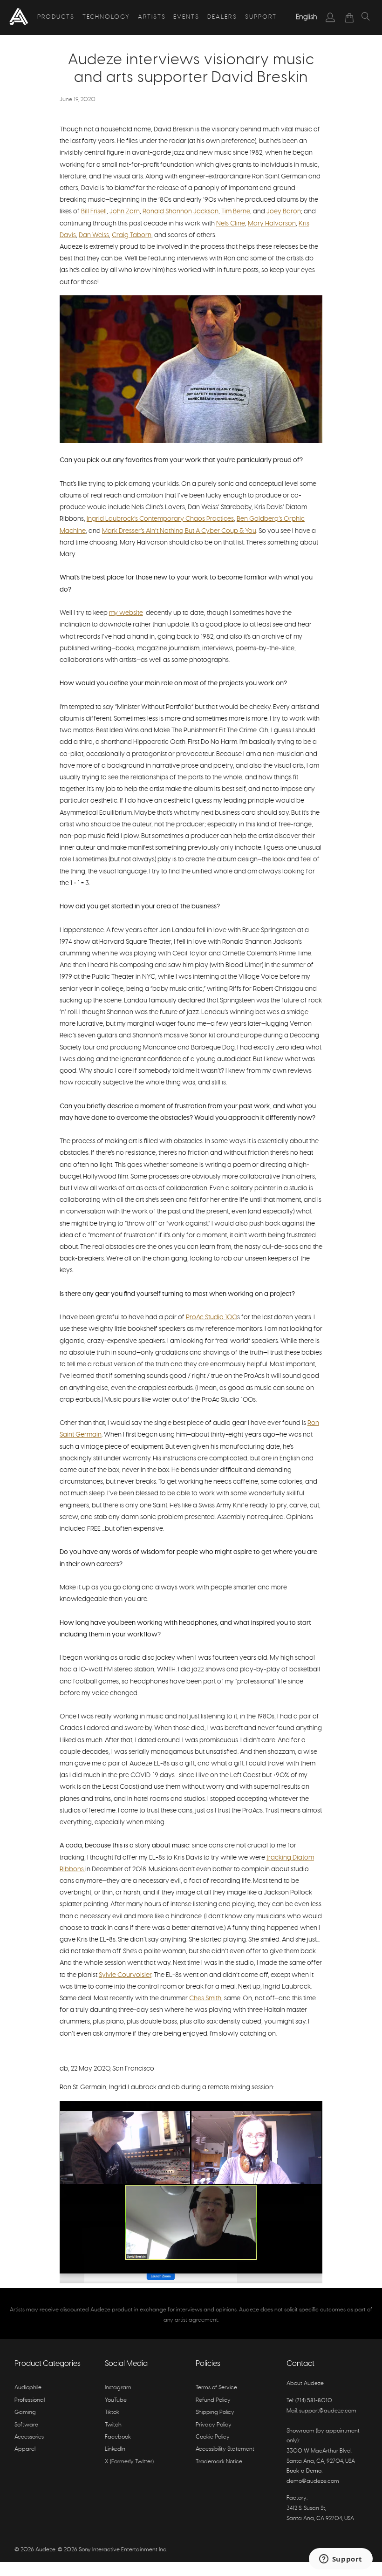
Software (26, 2425)
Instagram (118, 2387)
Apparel (25, 2449)
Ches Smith (205, 1998)
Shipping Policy (215, 2412)
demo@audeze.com (313, 2481)
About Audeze (305, 2383)
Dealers (222, 17)
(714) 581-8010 (314, 2400)
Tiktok (112, 2412)
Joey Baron (284, 211)
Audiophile (28, 2387)
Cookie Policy (213, 2437)
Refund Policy (213, 2400)
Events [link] (186, 17)
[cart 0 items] (350, 18)
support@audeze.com (328, 2411)
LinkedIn (115, 2449)
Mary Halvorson (272, 224)
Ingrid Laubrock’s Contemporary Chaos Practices (160, 519)
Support (261, 17)
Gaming (25, 2412)
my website (126, 613)
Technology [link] (106, 17)
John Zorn (125, 211)
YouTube (116, 2400)
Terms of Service (216, 2387)
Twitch (113, 2425)
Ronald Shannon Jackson (181, 211)
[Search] (366, 18)
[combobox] (307, 17)
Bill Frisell (94, 211)
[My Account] (331, 17)
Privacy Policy (214, 2425)
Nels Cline (231, 224)
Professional (30, 2400)
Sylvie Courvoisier (125, 1975)
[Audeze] (19, 17)
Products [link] (56, 17)
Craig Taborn (132, 235)
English (307, 17)
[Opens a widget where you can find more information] (341, 2560)
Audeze (45, 2549)
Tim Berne (236, 211)
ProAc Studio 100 (211, 1317)
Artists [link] (152, 17)
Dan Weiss (94, 235)
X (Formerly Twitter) (129, 2461)
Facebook (118, 2437)
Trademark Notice (219, 2461)
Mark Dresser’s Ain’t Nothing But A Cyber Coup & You (179, 531)
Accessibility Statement (225, 2449)
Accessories (29, 2437)
